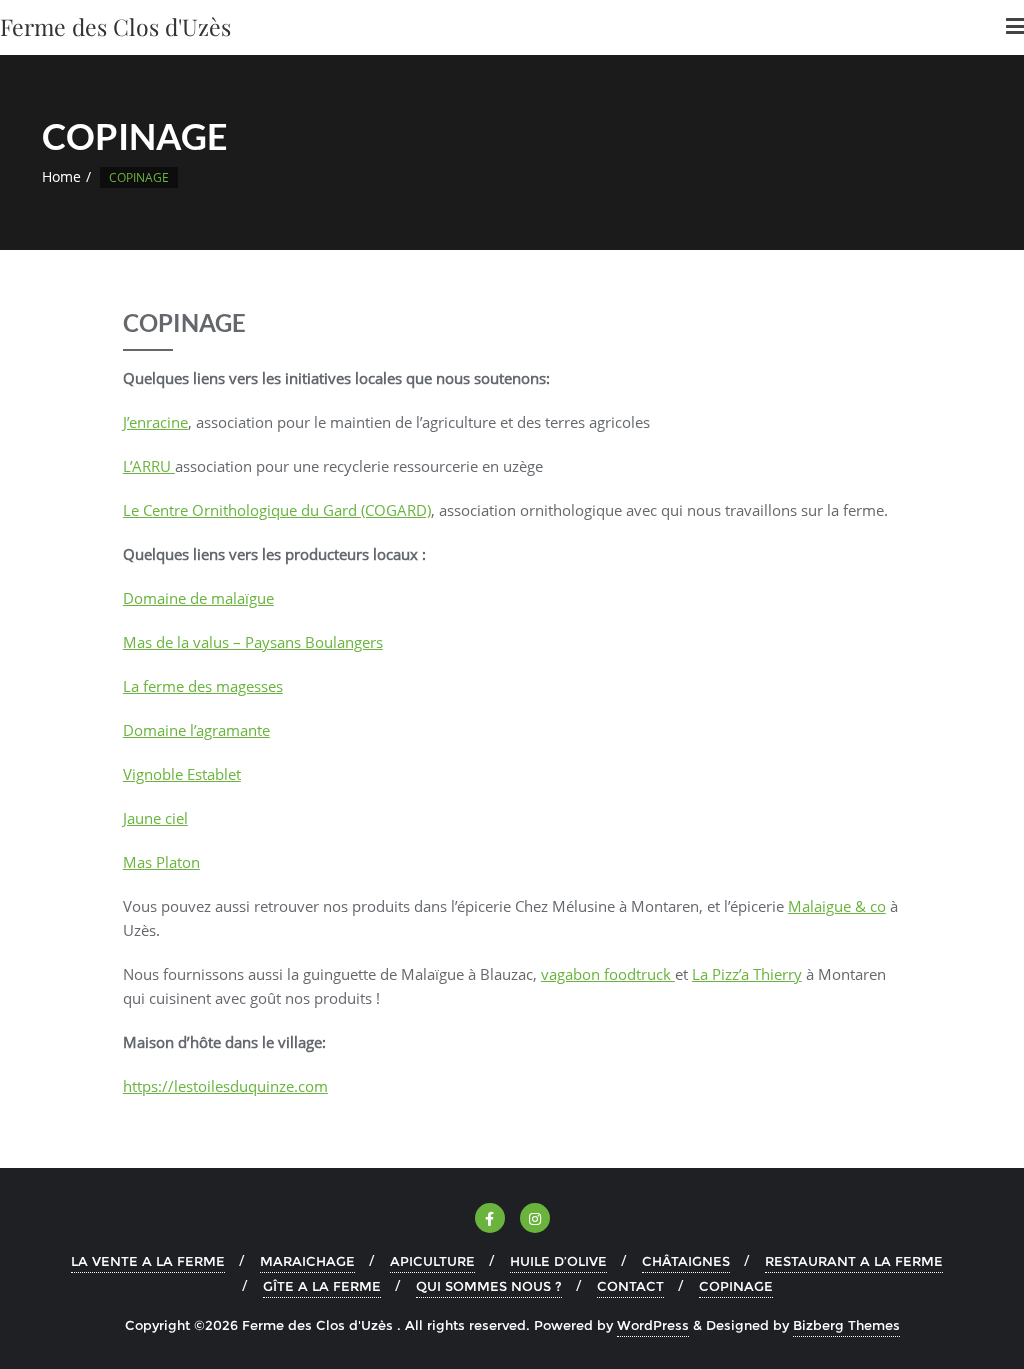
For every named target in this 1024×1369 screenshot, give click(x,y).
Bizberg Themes (846, 1325)
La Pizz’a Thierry (747, 974)
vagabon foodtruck (608, 974)
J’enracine (155, 422)
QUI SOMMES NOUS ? (489, 1286)
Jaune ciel (155, 818)
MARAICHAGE (307, 1261)
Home (61, 176)
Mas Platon (161, 862)
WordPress (653, 1325)
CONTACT (630, 1286)
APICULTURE (432, 1261)
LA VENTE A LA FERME (148, 1261)
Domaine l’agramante (196, 730)
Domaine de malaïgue (198, 598)
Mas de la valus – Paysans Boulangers (253, 642)
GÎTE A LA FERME (322, 1286)
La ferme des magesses (203, 686)
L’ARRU (149, 466)
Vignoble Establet (182, 774)
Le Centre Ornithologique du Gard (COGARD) (277, 510)
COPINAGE (736, 1286)
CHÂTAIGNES (686, 1261)
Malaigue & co (837, 906)
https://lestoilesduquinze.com (225, 1086)
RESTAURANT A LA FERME (854, 1261)
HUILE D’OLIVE (558, 1261)
